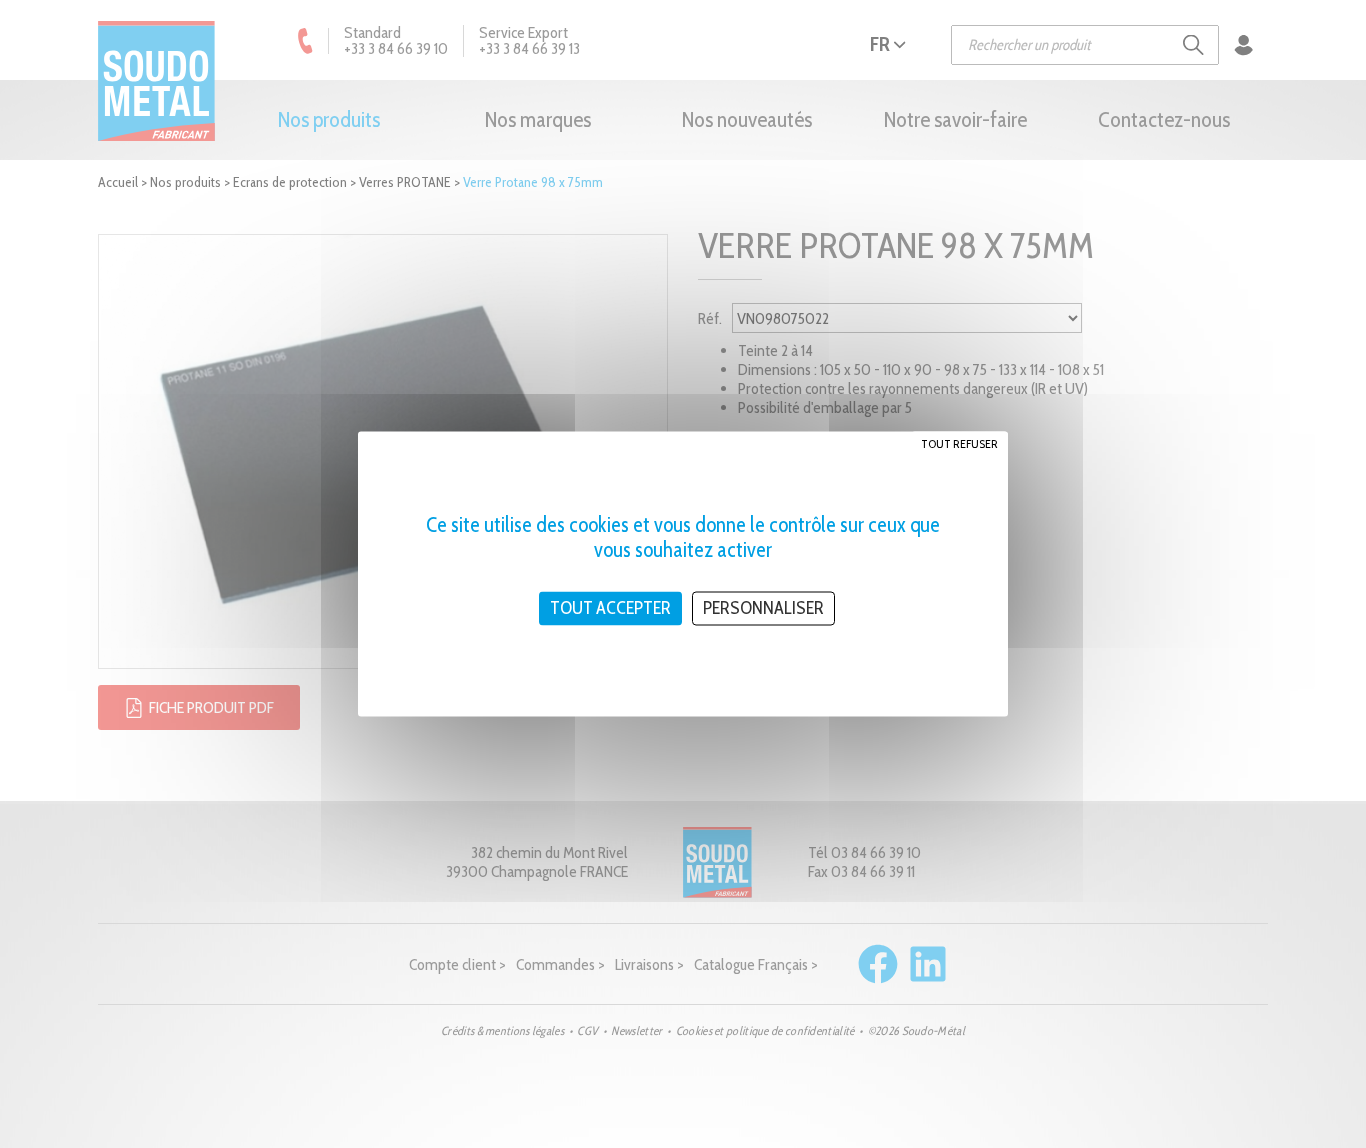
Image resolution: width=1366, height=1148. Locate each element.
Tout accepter (610, 608)
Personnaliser (763, 608)
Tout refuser (959, 443)
